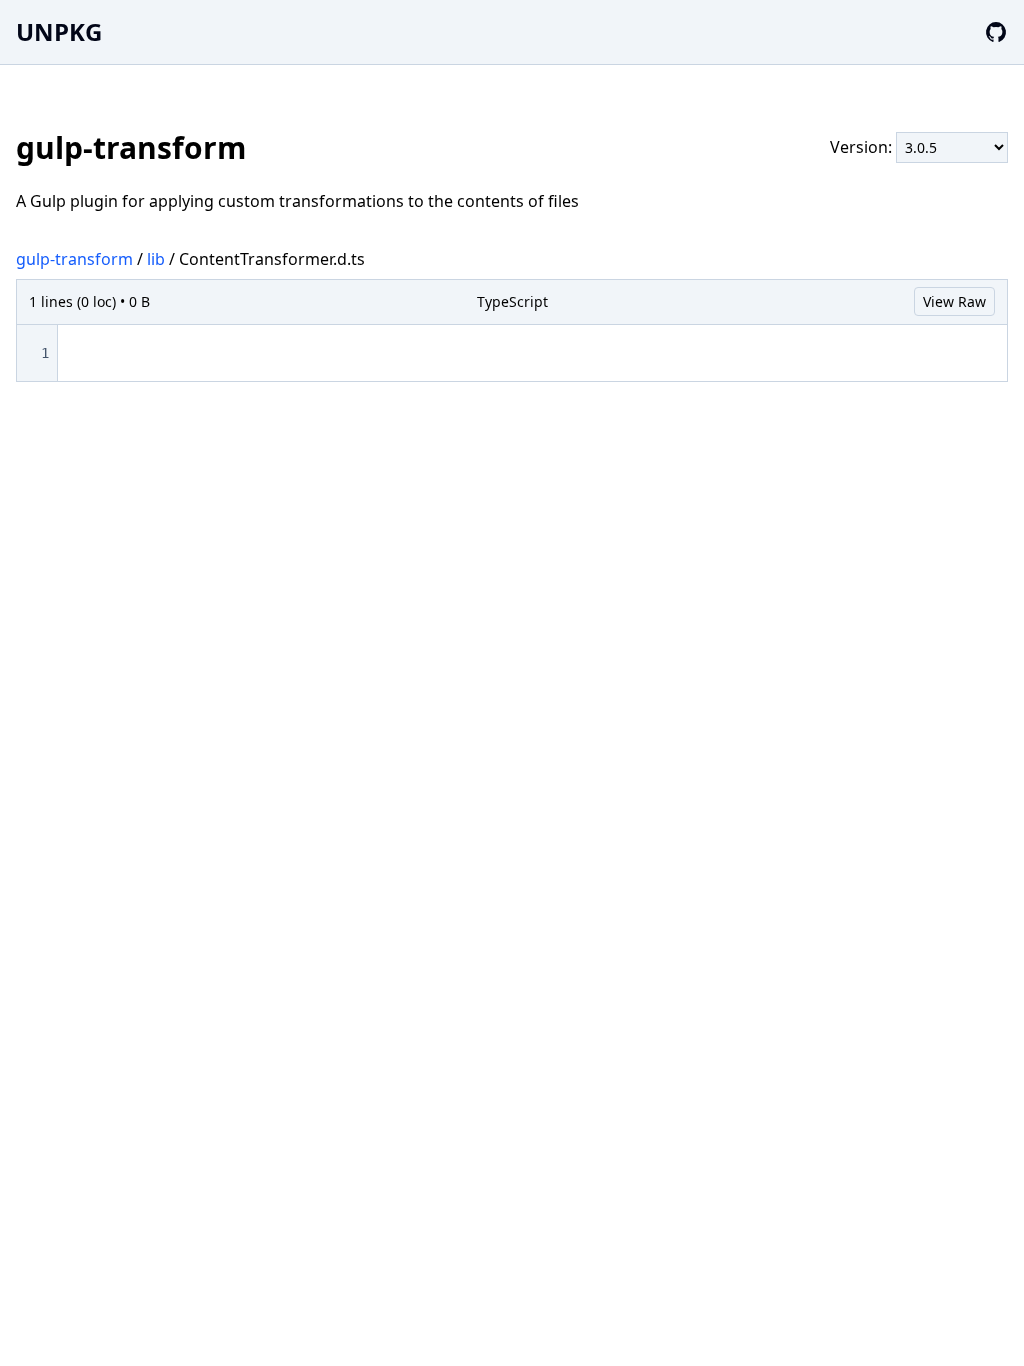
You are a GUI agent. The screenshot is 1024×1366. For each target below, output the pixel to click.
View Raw (954, 301)
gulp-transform (74, 259)
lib (156, 259)
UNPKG (59, 31)
